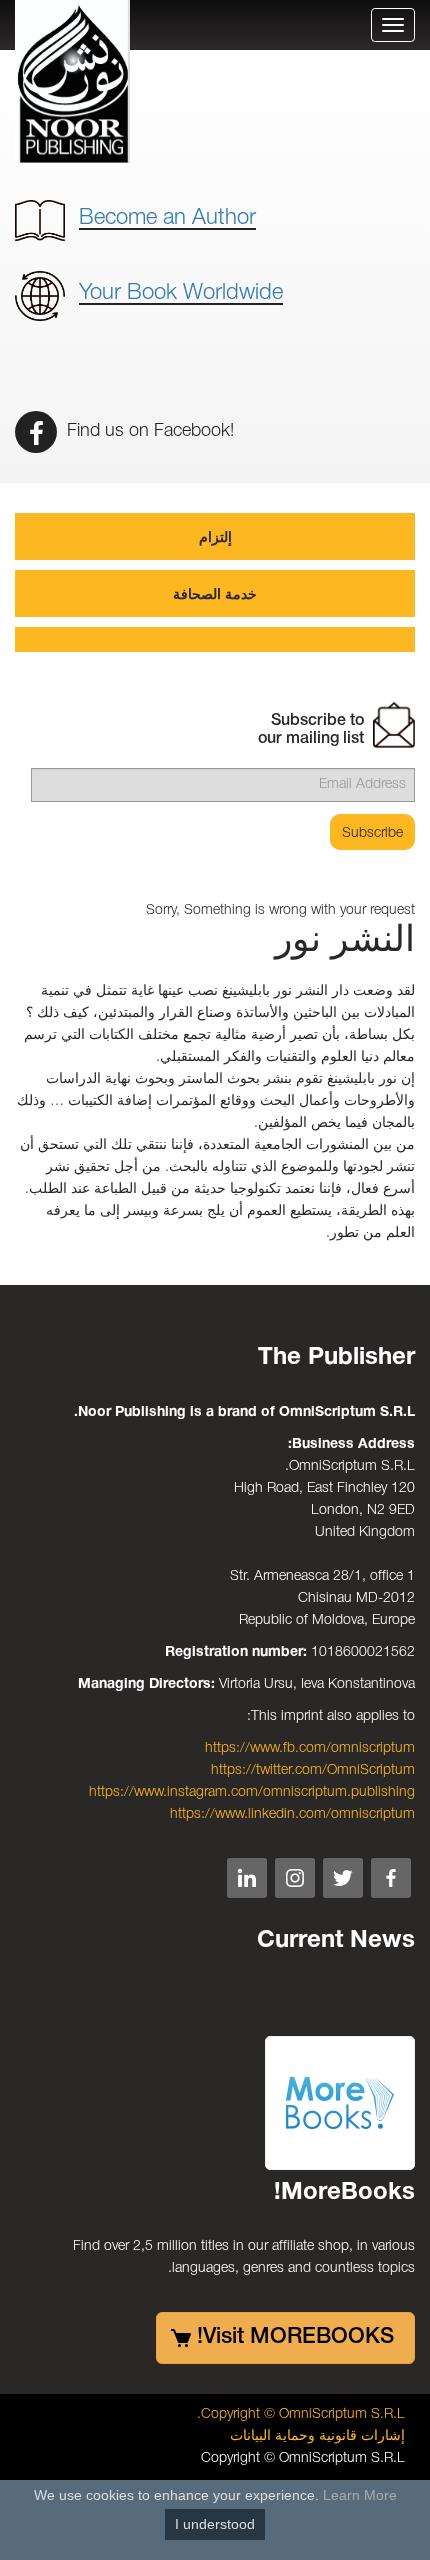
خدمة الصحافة (215, 595)
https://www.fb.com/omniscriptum (310, 1748)
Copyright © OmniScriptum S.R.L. (301, 2414)
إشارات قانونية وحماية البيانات (317, 2436)
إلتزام (215, 538)
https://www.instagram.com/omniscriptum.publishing (252, 1792)
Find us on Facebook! (148, 431)
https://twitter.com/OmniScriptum (313, 1770)
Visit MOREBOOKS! (295, 2337)
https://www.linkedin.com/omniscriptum (292, 1814)
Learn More (360, 2495)
